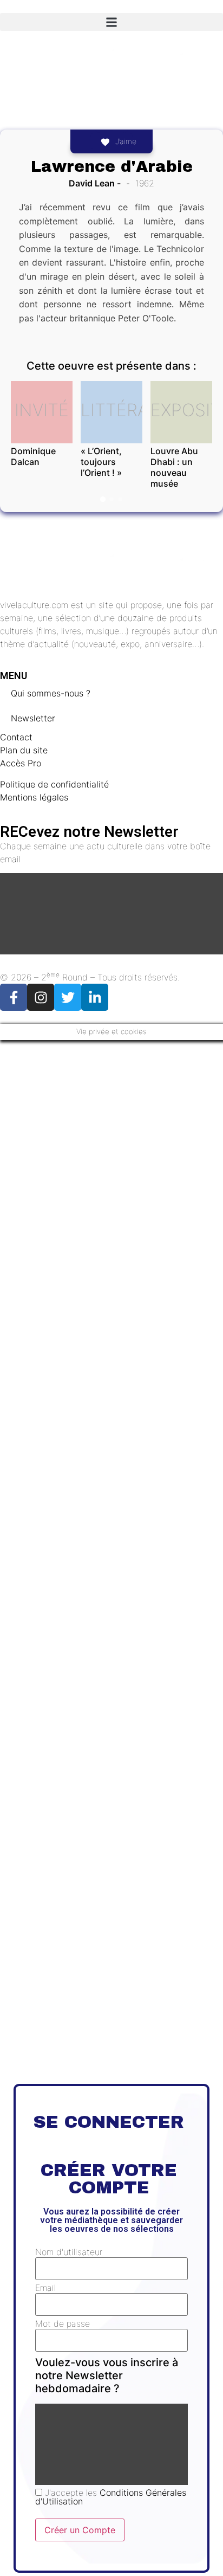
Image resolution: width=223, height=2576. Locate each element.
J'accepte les (111, 2497)
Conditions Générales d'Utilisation (111, 2497)
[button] (111, 22)
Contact (16, 737)
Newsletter (33, 718)
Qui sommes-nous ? (51, 693)
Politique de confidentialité (54, 784)
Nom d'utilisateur (69, 2252)
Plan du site (24, 750)
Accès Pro (21, 763)
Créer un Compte (80, 2530)
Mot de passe (63, 2323)
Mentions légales (34, 797)
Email (45, 2288)
